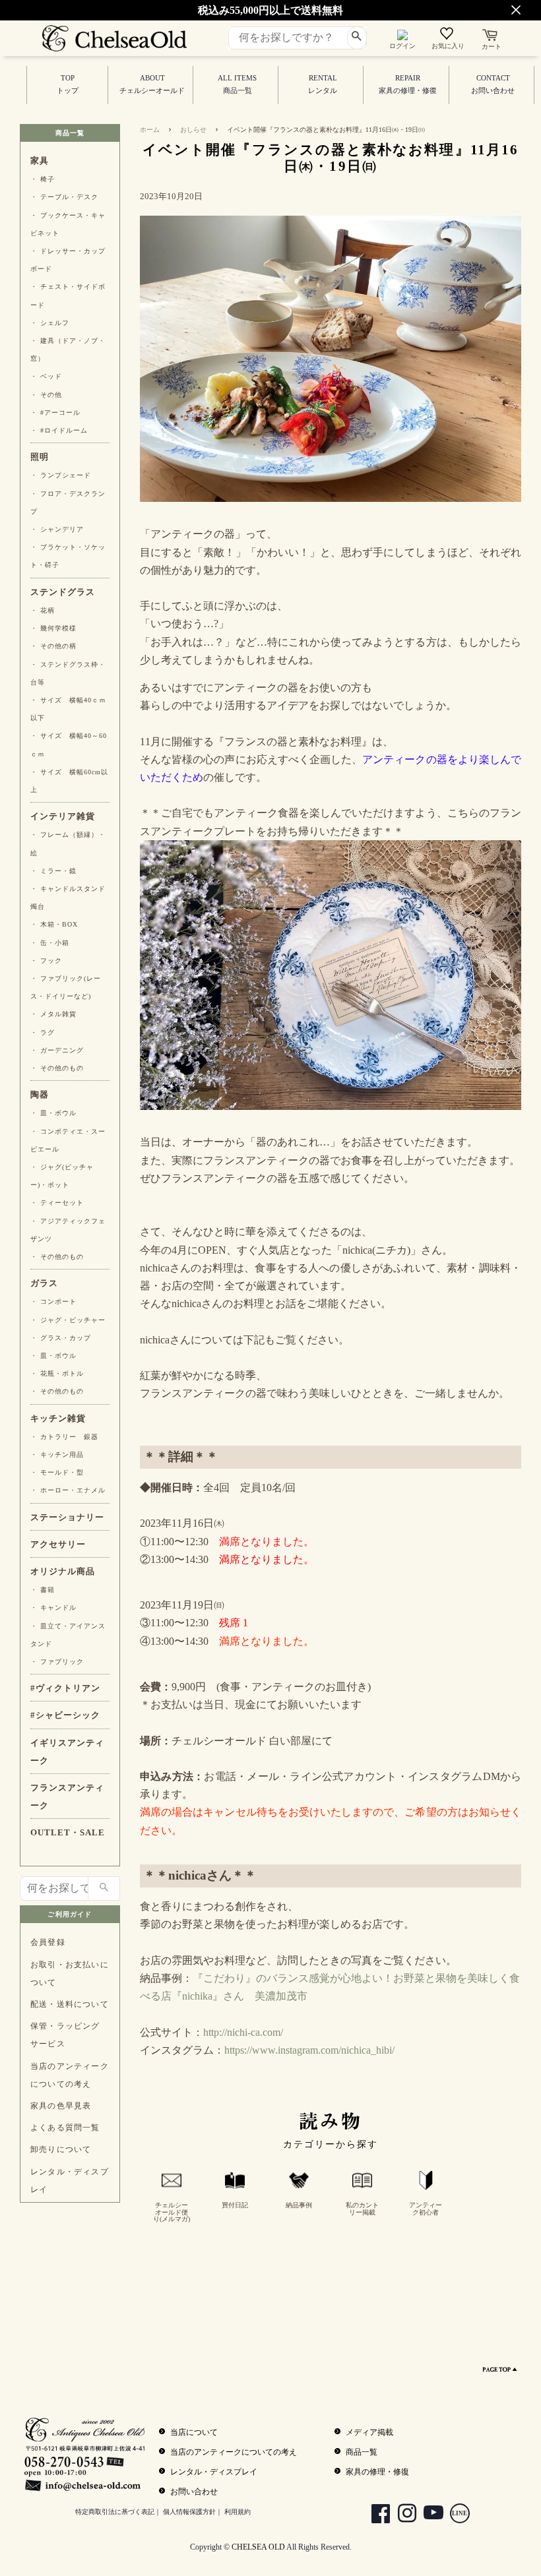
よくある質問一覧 (65, 2128)
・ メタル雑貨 (53, 1014)
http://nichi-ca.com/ (243, 2032)
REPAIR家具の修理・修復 (408, 84)
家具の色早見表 (61, 2106)
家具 (40, 161)
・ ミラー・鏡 (53, 871)
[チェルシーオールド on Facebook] (376, 2515)
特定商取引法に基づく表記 (115, 2512)
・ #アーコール (55, 413)
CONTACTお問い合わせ (493, 84)
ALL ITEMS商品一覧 (237, 84)
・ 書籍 (43, 1590)
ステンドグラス (63, 592)
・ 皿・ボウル (53, 1113)
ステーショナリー (67, 1518)
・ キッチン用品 (57, 1455)
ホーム (150, 130)
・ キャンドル (53, 1608)
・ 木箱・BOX (54, 924)
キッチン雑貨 (58, 1419)
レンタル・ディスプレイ (70, 2181)
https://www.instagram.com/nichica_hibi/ (309, 2050)
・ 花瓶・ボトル (57, 1373)
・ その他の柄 (53, 646)
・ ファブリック (57, 1662)
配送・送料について (70, 2004)
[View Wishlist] (448, 36)
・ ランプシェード (61, 475)
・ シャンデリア (57, 529)
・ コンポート (53, 1302)
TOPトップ (68, 84)
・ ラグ (43, 1032)
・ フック (46, 961)
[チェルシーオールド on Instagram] (402, 2515)
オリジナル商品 (63, 1572)
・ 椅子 (43, 179)
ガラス (44, 1283)
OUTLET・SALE (68, 1833)
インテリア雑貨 (63, 816)
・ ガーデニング (57, 1050)
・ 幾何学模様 (53, 628)
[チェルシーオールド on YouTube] (429, 2515)
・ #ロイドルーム (59, 430)
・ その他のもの (57, 1068)
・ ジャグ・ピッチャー (68, 1320)
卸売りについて (61, 2149)
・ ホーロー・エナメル (68, 1490)
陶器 (40, 1095)
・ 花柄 (43, 610)
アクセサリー (58, 1545)
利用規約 (238, 2512)
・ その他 (46, 395)
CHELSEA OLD (258, 2547)
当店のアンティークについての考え (70, 2075)
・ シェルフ (50, 323)
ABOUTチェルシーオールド (152, 84)
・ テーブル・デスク (64, 197)
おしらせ (193, 130)
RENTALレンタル (323, 84)
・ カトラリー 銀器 (64, 1437)
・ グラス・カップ (61, 1338)
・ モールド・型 (57, 1472)
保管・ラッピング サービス (65, 2035)
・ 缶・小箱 (50, 943)
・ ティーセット (57, 1203)
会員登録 (48, 1942)
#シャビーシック (65, 1715)
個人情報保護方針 (189, 2512)
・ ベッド (46, 376)
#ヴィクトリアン (65, 1688)
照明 (40, 457)
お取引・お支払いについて (70, 1974)
